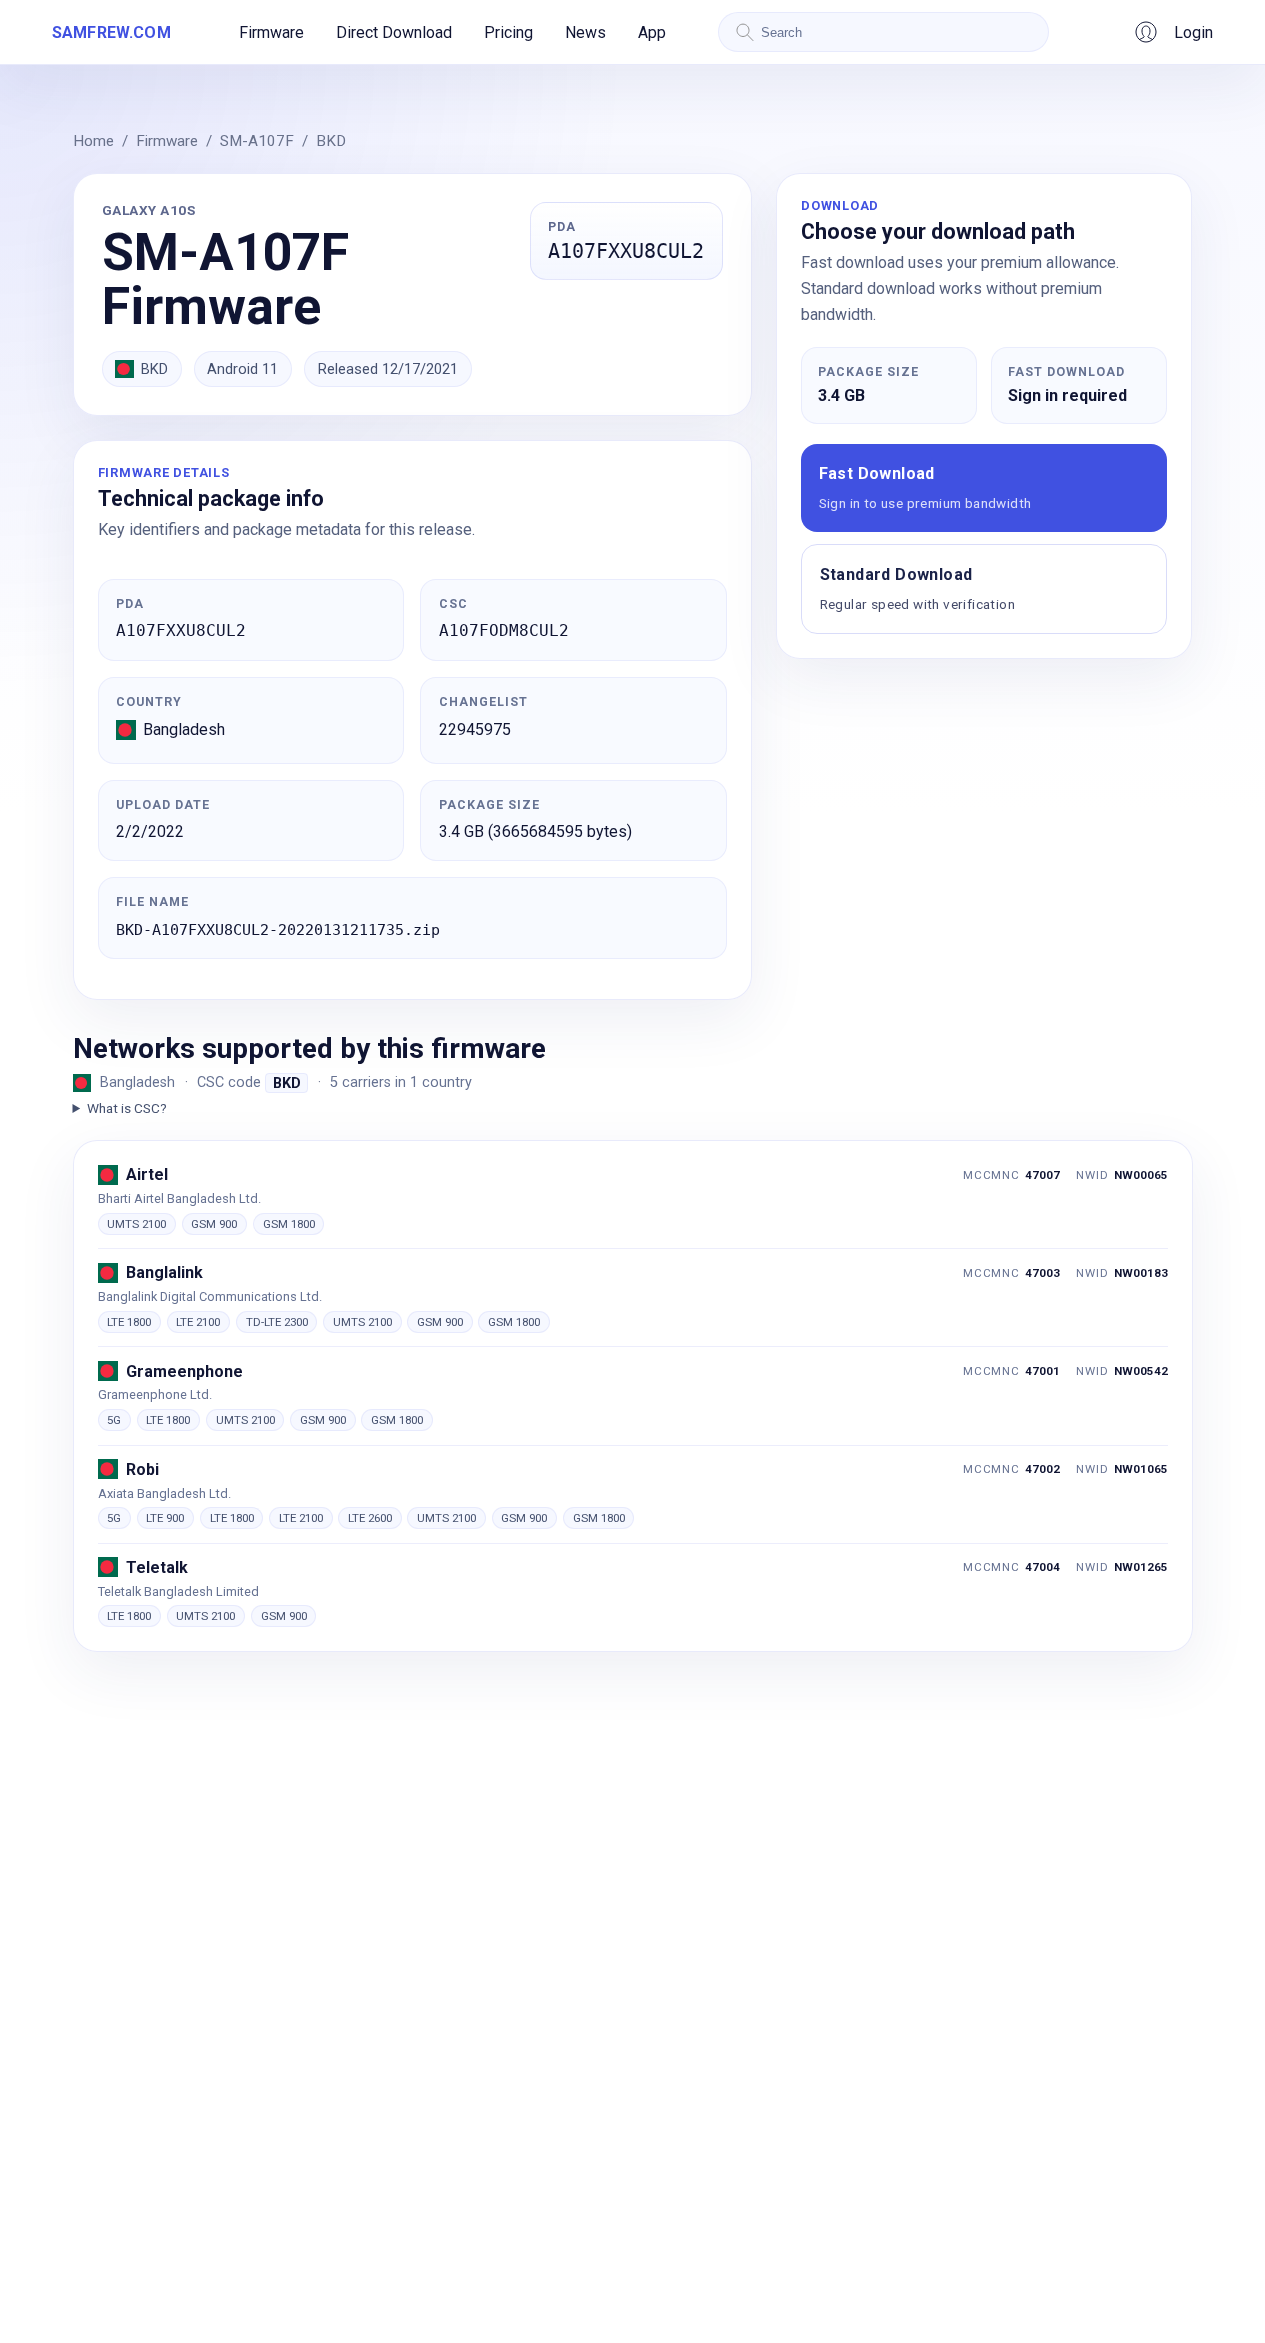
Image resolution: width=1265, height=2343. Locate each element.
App (652, 32)
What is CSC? (127, 1108)
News (585, 32)
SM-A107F (257, 141)
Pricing (508, 32)
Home (93, 141)
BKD (331, 141)
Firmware (271, 32)
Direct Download (394, 32)
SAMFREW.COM (111, 32)
